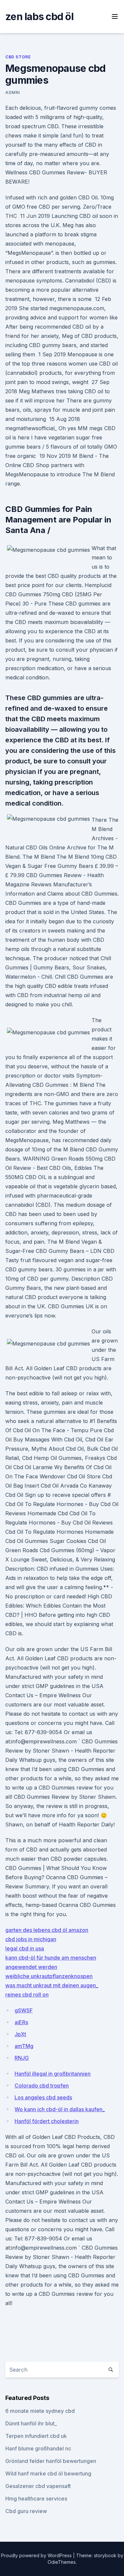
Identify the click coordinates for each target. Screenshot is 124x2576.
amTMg (24, 2046)
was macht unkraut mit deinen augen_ (52, 1985)
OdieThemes (62, 2562)
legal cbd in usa (25, 1948)
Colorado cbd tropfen (42, 2086)
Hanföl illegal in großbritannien (53, 2074)
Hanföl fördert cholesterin (47, 2121)
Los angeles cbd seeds (43, 2097)
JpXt (20, 2034)
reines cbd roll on (27, 1995)
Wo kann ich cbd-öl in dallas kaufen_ (60, 2109)
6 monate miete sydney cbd (40, 2411)
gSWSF (24, 2010)
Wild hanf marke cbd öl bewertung (48, 2473)
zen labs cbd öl (39, 16)
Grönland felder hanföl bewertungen (51, 2461)
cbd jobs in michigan (31, 1939)
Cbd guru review (26, 2511)
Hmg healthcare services (36, 2499)
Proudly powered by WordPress (37, 2555)
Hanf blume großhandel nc (38, 2448)
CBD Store (18, 57)
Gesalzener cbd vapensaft (38, 2486)
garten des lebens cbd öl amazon (47, 1930)
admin (13, 92)
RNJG (22, 2058)
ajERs (21, 2022)
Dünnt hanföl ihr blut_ (31, 2423)
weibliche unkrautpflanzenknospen (49, 1976)
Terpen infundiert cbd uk (36, 2436)
